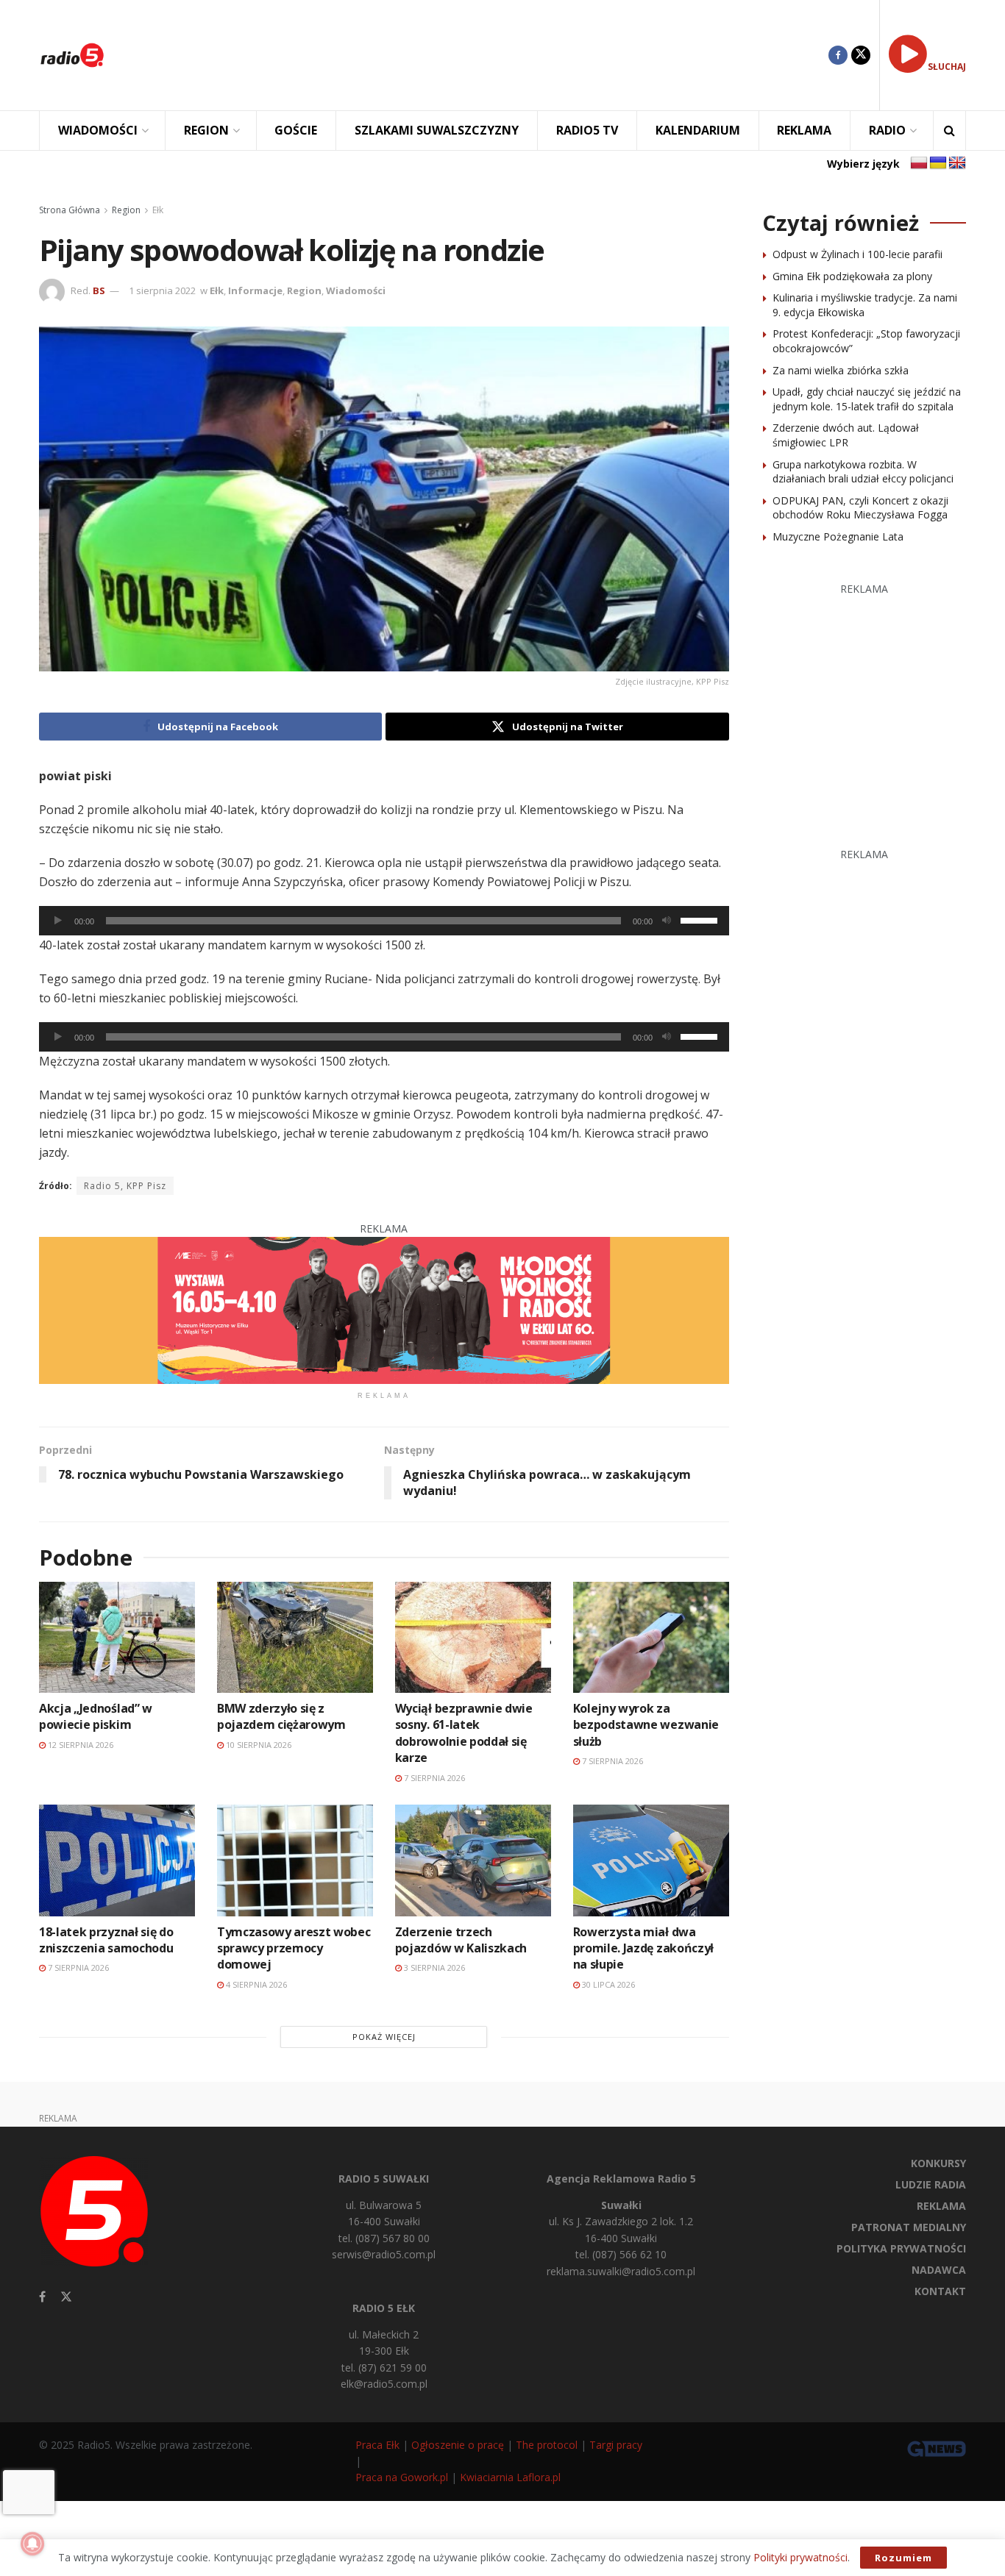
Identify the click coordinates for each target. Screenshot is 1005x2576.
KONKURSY (938, 2163)
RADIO (887, 130)
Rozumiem (903, 2558)
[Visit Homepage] (72, 55)
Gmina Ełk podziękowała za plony (852, 276)
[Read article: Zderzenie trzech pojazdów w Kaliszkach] (473, 1860)
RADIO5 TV (587, 130)
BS (99, 290)
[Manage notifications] (32, 2544)
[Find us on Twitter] (861, 55)
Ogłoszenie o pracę (458, 2445)
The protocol (547, 2445)
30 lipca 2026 (607, 1984)
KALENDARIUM (698, 130)
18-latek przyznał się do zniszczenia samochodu (106, 1940)
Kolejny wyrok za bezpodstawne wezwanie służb (646, 1725)
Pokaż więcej (384, 2037)
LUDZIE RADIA (931, 2184)
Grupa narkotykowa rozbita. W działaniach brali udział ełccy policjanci (863, 472)
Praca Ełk (377, 2445)
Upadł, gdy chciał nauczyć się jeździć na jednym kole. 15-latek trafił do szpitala (867, 399)
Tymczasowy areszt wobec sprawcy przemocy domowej (294, 1948)
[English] (957, 163)
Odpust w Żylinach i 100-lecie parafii (857, 254)
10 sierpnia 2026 (258, 1745)
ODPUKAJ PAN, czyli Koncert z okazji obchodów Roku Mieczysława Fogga (860, 508)
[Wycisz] (667, 921)
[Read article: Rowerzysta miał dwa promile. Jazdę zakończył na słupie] (651, 1860)
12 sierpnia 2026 (79, 1745)
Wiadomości (356, 290)
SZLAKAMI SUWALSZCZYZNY (437, 130)
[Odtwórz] (58, 921)
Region (126, 210)
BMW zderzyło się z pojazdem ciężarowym (281, 1716)
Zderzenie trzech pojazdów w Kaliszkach (461, 1940)
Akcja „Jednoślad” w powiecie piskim (96, 1716)
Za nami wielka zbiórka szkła (841, 370)
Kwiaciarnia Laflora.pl (510, 2477)
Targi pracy (616, 2445)
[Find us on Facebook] (838, 55)
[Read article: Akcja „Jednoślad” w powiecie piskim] (117, 1637)
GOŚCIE (296, 130)
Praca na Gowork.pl (402, 2477)
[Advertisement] (477, 55)
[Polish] (919, 163)
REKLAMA (804, 130)
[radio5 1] (384, 1309)
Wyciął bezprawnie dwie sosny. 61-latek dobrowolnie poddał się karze (464, 1733)
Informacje (255, 290)
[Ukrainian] (938, 163)
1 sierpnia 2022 (162, 290)
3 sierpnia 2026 (433, 1967)
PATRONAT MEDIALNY (909, 2227)
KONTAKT (940, 2291)
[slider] (701, 919)
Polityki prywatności (800, 2557)
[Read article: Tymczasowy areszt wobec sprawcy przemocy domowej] (295, 1860)
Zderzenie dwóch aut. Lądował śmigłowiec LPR (846, 435)
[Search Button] (949, 131)
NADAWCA (939, 2270)
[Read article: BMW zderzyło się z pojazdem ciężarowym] (295, 1637)
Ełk (158, 210)
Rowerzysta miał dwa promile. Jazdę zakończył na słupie (643, 1948)
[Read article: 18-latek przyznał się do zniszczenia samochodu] (117, 1860)
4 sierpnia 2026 (255, 1984)
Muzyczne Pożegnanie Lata (838, 536)
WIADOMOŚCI (98, 130)
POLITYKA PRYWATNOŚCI (901, 2248)
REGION (206, 130)
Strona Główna (70, 210)
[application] (384, 921)
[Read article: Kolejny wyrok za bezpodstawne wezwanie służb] (651, 1637)
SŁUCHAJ (947, 67)
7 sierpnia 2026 (433, 1778)
